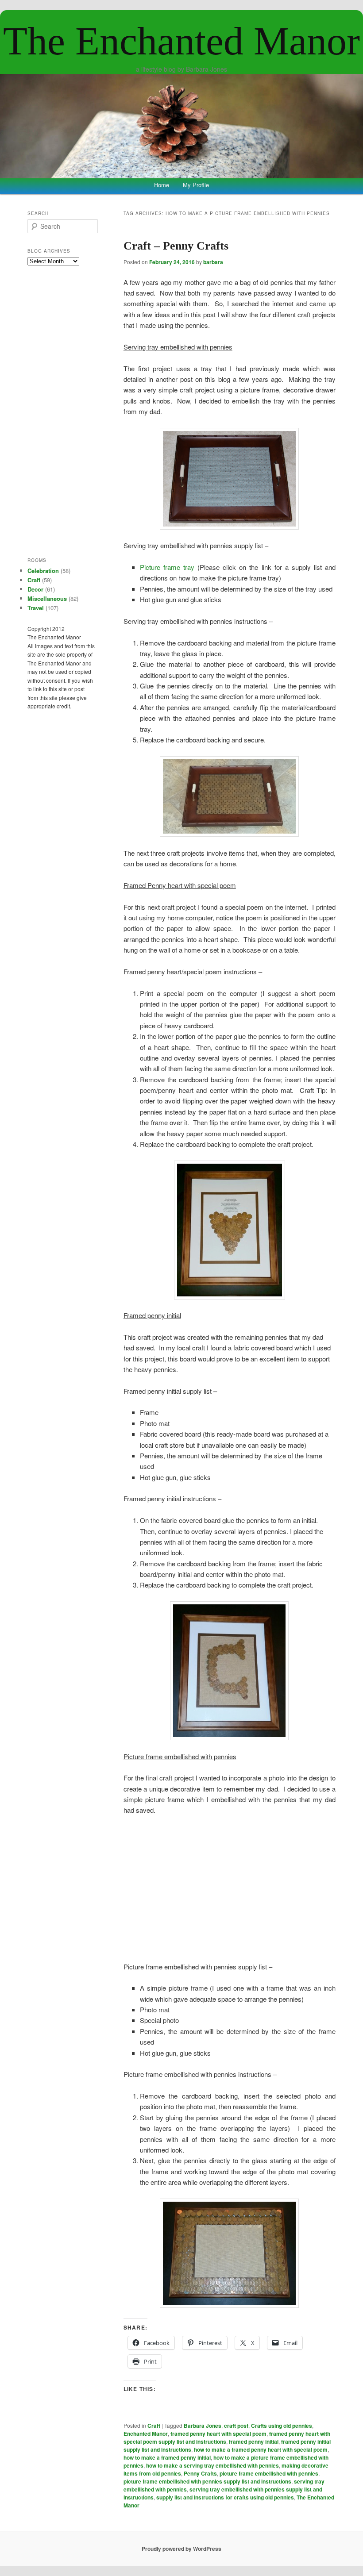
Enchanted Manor (146, 2434)
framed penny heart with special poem (218, 2434)
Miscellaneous (47, 598)
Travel (36, 608)
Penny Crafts (200, 2473)
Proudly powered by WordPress (181, 2549)
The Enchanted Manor (181, 41)
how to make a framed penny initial (167, 2457)
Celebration (43, 571)
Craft (154, 2426)
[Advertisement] (230, 1888)
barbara (213, 262)
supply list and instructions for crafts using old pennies (225, 2497)
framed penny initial (254, 2441)
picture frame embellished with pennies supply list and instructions (207, 2481)
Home (162, 185)
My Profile (196, 185)
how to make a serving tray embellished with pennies (212, 2465)
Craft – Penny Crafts (176, 246)
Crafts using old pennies (282, 2426)
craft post (236, 2426)
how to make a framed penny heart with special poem (261, 2449)
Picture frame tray (167, 567)
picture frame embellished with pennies (269, 2473)
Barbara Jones (203, 2426)
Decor (35, 589)
